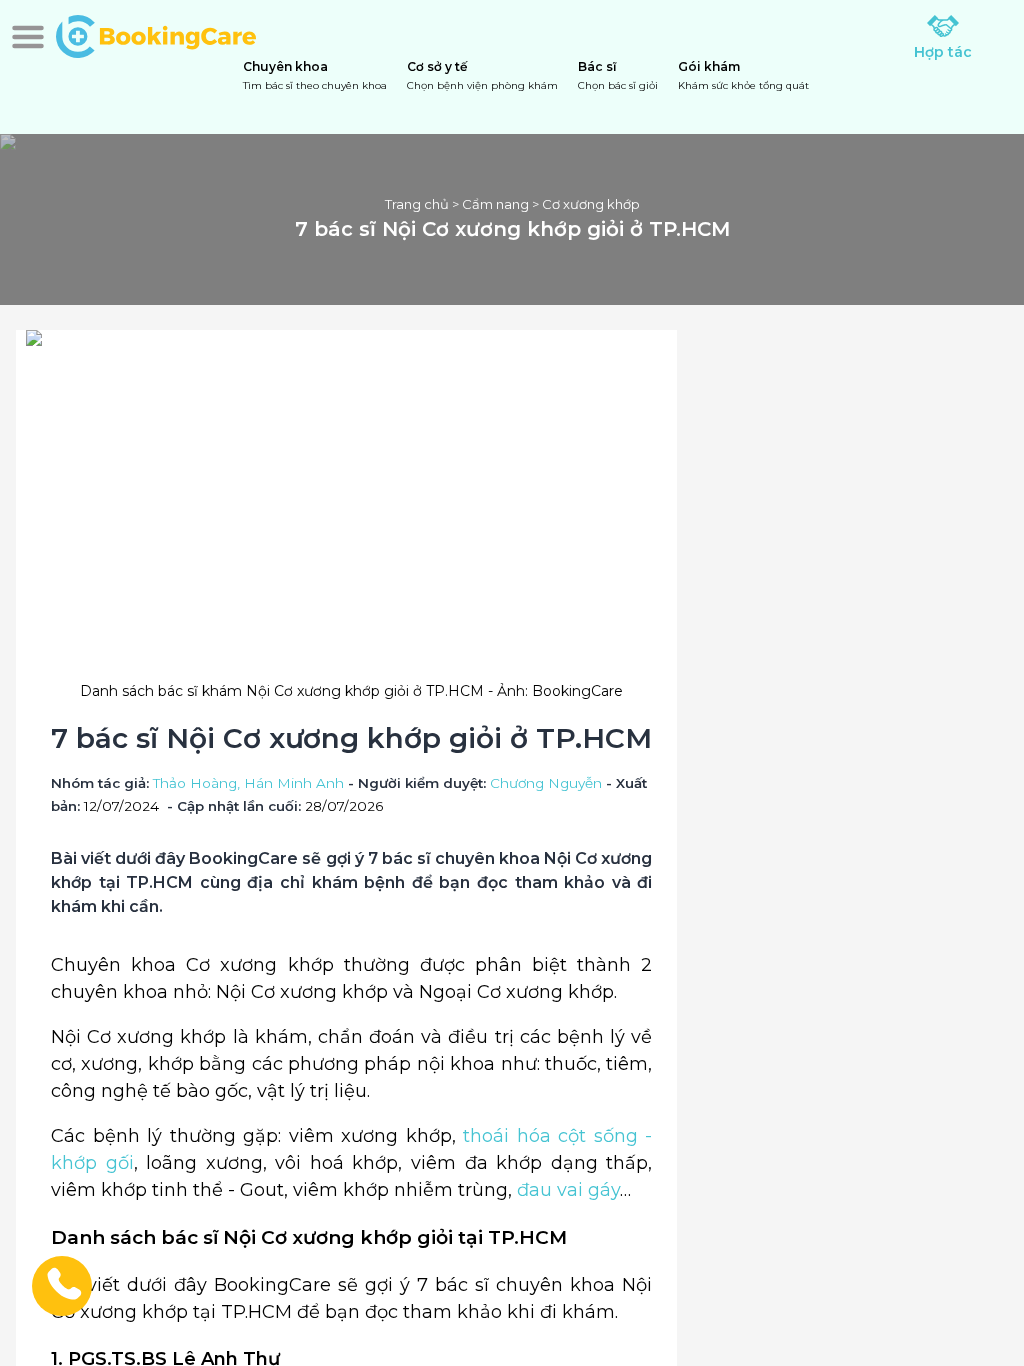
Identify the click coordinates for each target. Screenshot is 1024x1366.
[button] (28, 37)
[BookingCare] (156, 34)
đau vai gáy (568, 1190)
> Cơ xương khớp (584, 204)
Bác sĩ (618, 75)
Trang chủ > (423, 204)
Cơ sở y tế (482, 75)
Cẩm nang (495, 204)
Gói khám (743, 75)
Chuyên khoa (315, 75)
